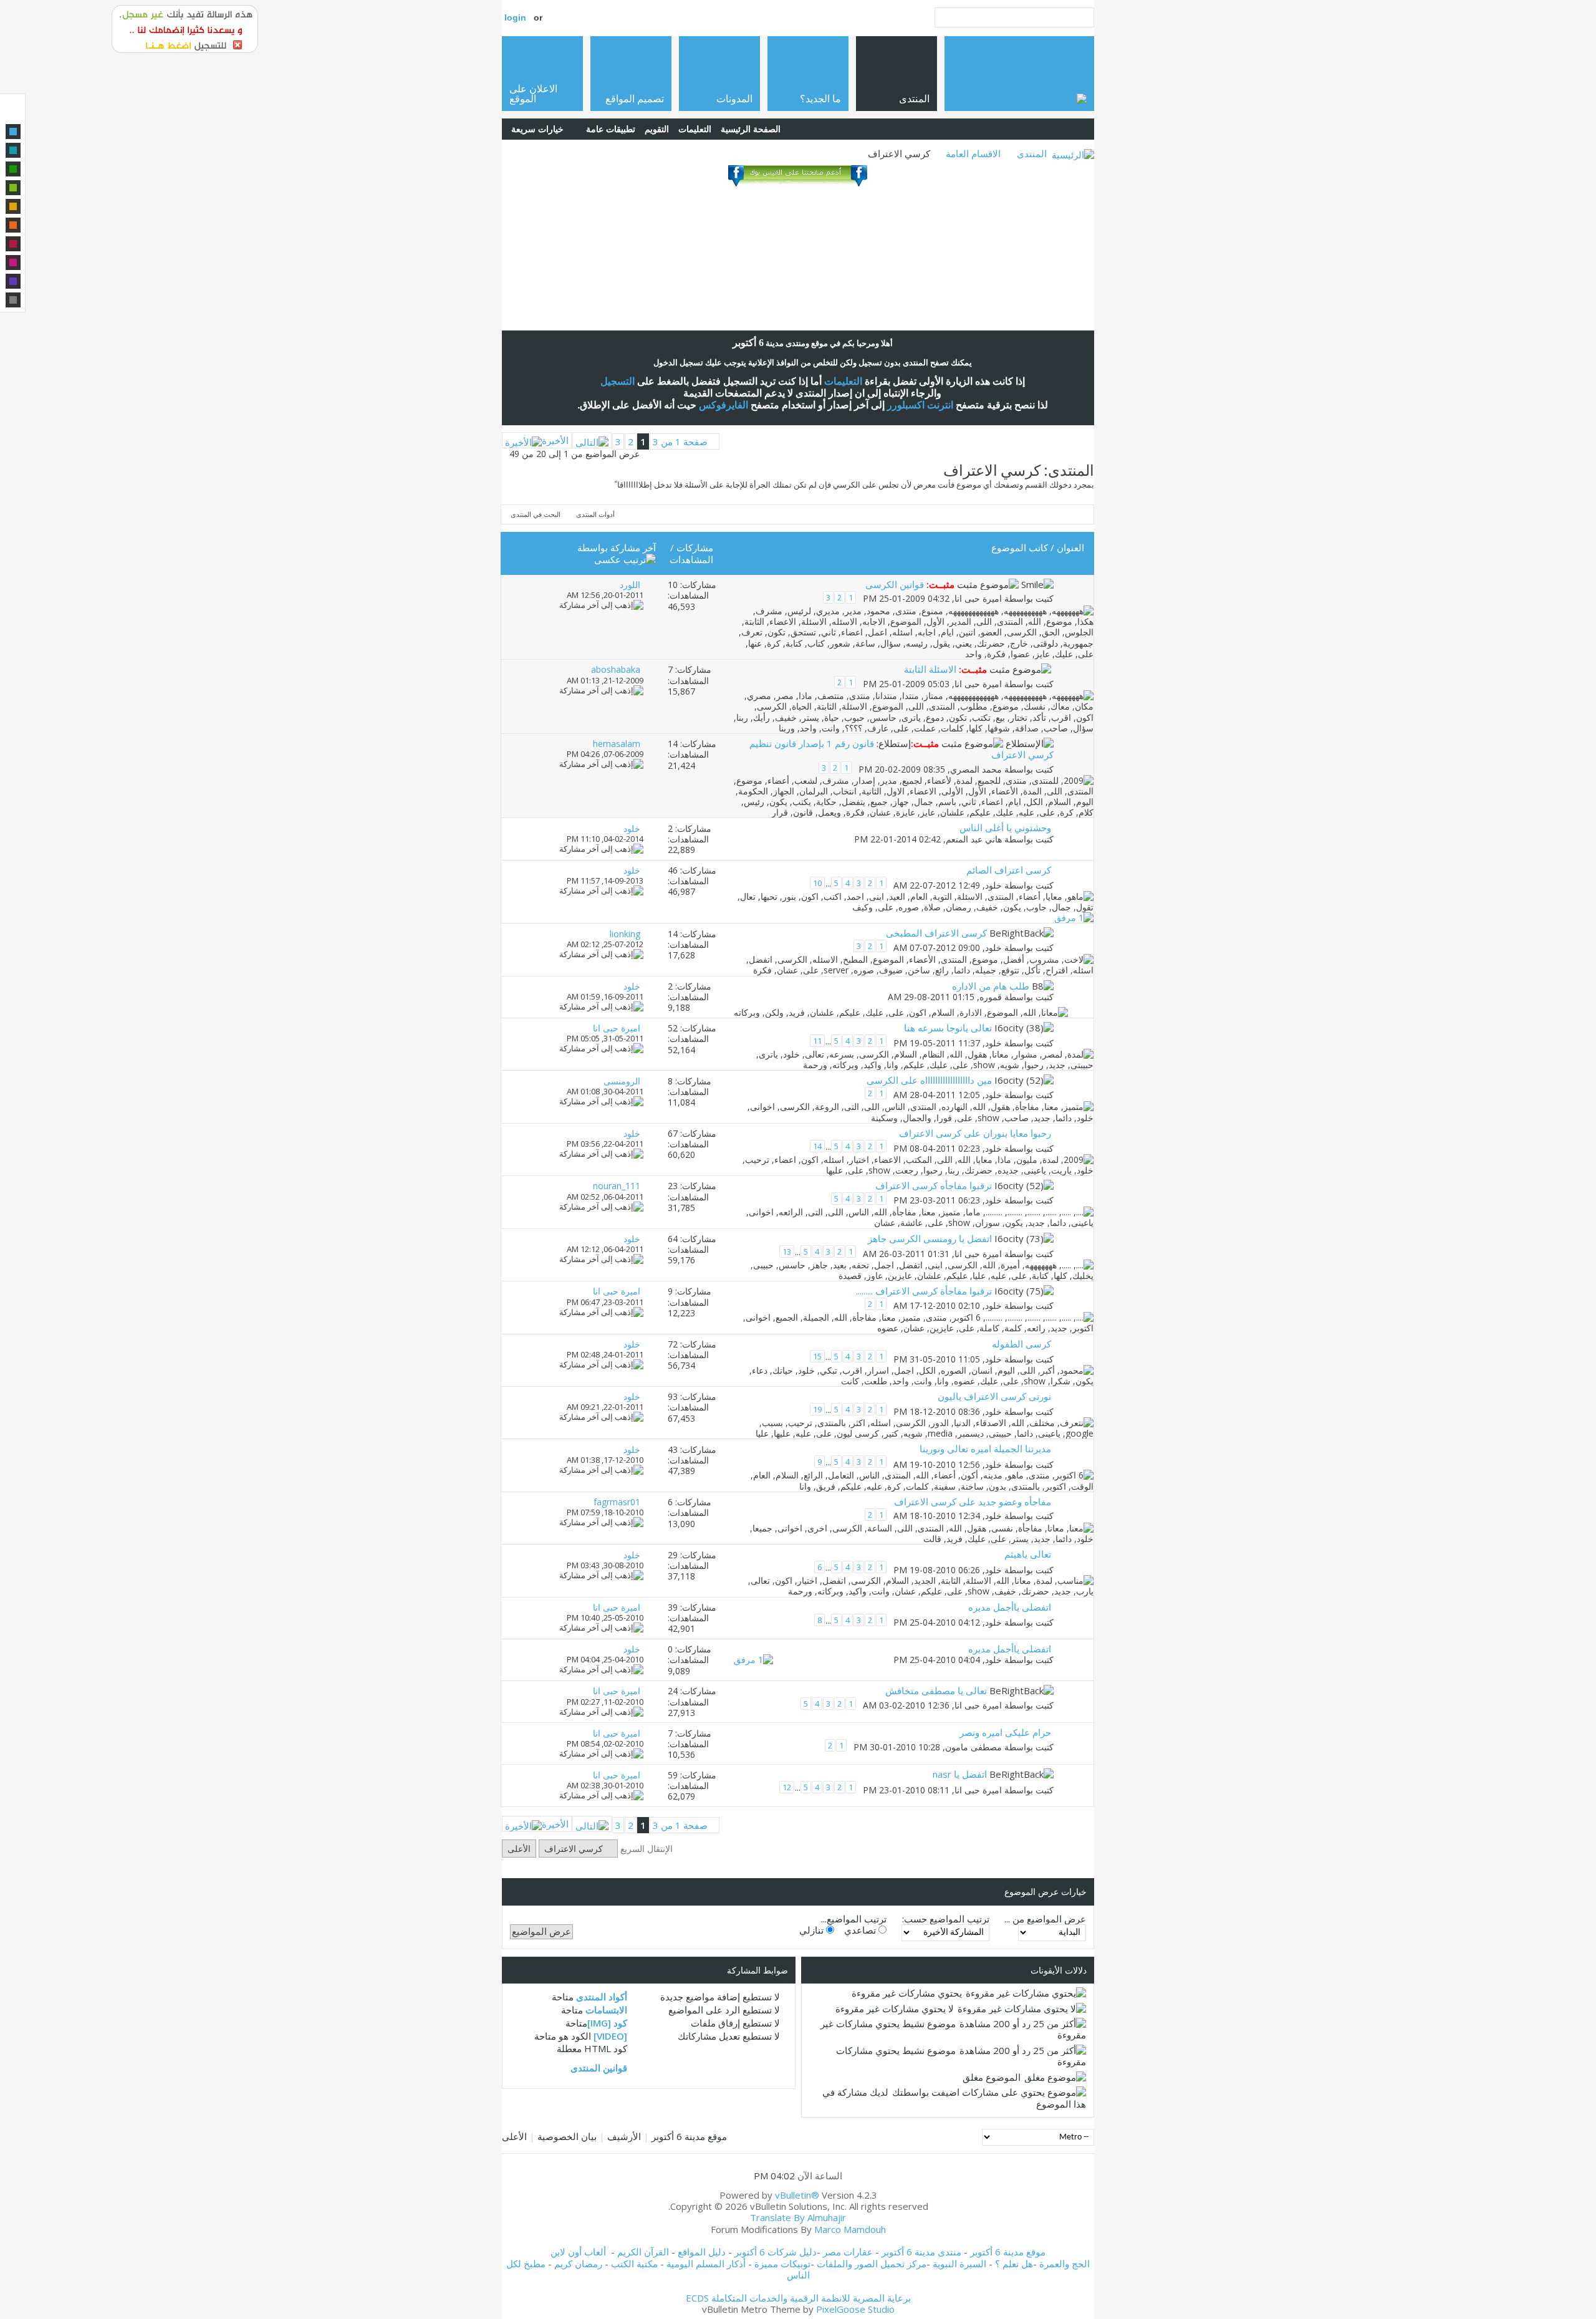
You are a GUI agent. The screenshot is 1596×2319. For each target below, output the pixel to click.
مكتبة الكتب (634, 2264)
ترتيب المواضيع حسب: (946, 1919)
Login (515, 17)
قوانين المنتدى (599, 2068)
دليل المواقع (702, 2252)
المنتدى (1032, 153)
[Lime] (13, 188)
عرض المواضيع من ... (1045, 1919)
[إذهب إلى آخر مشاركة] (601, 605)
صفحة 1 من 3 (680, 441)
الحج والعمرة (1065, 2264)
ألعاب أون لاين (578, 2252)
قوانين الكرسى (895, 584)
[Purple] (13, 281)
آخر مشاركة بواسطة (617, 547)
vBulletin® (797, 2195)
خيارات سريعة (537, 129)
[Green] (13, 169)
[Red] (13, 244)
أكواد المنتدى (602, 1997)
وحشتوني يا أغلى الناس (1005, 827)
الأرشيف (624, 2136)
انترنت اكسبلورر (920, 405)
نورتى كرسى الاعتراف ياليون (994, 1396)
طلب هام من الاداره (991, 986)
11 (817, 1041)
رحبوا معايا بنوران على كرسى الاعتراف (975, 1133)
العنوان (1070, 547)
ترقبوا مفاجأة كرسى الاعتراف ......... (924, 1291)
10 (817, 883)
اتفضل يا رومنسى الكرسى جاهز (930, 1238)
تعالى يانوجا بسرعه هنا (948, 1028)
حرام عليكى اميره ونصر (1005, 1732)
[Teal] (13, 150)
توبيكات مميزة (782, 2264)
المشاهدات (691, 559)
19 (817, 1409)
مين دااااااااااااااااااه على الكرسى (929, 1080)
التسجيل (618, 381)
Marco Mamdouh (850, 2229)
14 (817, 1146)
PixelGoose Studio (855, 2309)
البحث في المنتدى (536, 514)
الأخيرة (555, 440)
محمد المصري (976, 769)
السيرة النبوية (961, 2264)
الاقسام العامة (973, 153)
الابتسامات (606, 2010)
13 (787, 1251)
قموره (991, 997)
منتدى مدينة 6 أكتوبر (921, 2252)
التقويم (657, 129)
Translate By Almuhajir (798, 2217)
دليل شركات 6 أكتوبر (776, 2252)
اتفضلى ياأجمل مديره (1010, 1607)
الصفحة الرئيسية (751, 129)
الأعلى (519, 1849)
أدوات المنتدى (595, 514)
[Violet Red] (13, 263)
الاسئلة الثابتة (930, 669)
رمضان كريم (578, 2264)
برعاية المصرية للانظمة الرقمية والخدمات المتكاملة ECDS (798, 2298)
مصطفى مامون (973, 1747)
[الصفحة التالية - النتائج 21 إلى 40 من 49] (592, 440)
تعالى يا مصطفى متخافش (936, 1690)
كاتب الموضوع (1020, 547)
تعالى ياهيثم (1028, 1554)
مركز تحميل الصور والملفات (872, 2264)
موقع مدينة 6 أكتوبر (689, 2136)
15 (817, 1356)
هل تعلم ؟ (1014, 2264)
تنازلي (813, 1930)
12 (787, 1787)
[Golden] (13, 206)
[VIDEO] (610, 2036)
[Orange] (13, 225)
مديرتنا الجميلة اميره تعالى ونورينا (985, 1449)
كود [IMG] (607, 2023)
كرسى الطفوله (1022, 1344)
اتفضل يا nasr (960, 1774)
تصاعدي (861, 1930)
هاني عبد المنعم (974, 839)
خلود (993, 885)
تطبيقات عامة (611, 129)
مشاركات (695, 547)
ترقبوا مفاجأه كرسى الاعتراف (934, 1185)
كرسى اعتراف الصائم (1009, 870)
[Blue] (13, 132)
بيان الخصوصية (567, 2136)
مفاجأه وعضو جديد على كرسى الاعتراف (973, 1502)
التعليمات (695, 129)
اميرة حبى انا (978, 599)
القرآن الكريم (643, 2252)
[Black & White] (13, 300)
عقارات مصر (848, 2252)
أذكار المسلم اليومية (706, 2264)
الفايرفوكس (723, 405)
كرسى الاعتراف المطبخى (936, 933)
